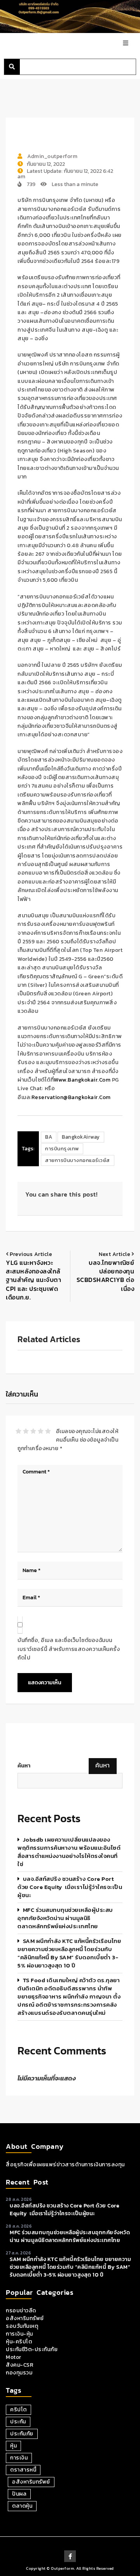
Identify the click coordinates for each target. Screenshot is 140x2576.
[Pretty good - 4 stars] (41, 1431)
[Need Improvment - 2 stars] (26, 1431)
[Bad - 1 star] (18, 1431)
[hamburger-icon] (125, 44)
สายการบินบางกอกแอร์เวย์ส (78, 1160)
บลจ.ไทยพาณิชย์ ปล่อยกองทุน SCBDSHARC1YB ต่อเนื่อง (106, 1276)
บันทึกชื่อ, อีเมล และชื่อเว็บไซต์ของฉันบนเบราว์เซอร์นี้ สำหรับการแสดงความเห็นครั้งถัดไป (69, 1649)
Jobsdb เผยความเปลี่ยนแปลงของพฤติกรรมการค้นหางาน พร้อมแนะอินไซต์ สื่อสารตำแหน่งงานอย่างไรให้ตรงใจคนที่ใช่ (69, 1852)
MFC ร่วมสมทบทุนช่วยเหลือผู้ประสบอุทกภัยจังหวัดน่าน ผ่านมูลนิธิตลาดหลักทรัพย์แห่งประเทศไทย (65, 1918)
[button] (12, 67)
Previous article (31, 1254)
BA (49, 1137)
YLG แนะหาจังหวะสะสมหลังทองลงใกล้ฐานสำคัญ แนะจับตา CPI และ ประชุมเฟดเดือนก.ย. (33, 1280)
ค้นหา (24, 1766)
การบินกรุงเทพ (62, 1149)
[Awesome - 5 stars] (48, 1431)
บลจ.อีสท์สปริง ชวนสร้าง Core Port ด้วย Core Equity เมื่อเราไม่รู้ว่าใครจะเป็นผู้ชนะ (70, 1887)
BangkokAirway (81, 1137)
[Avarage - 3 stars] (33, 1431)
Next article (115, 1254)
